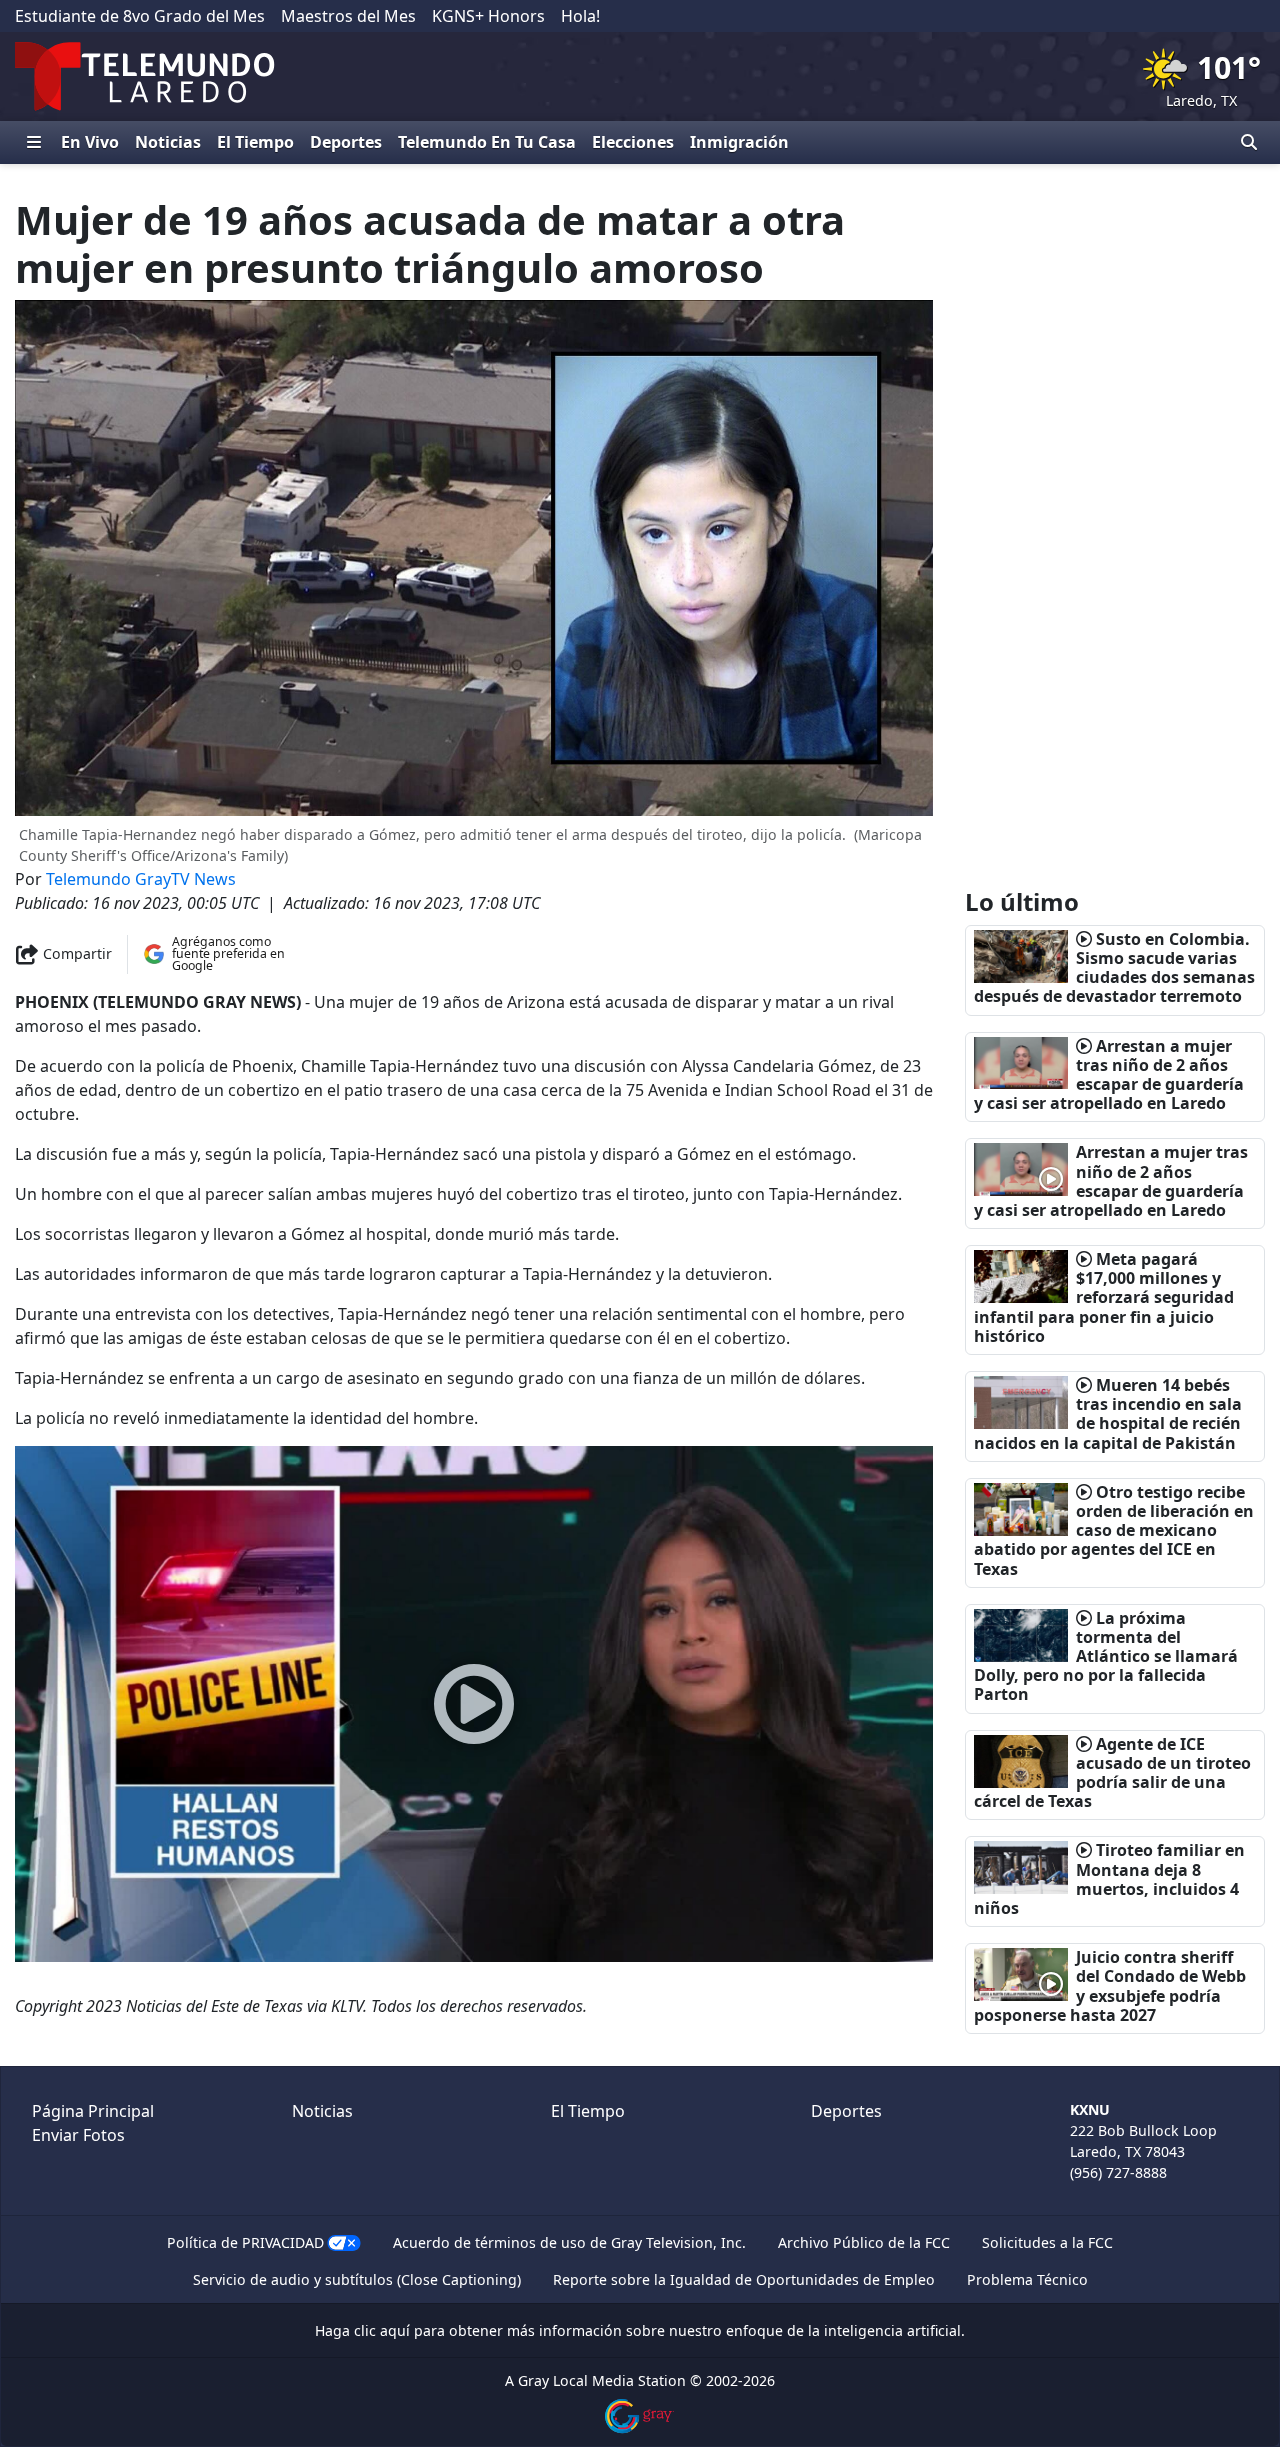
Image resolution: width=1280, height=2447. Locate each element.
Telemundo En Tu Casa (487, 142)
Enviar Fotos (78, 2135)
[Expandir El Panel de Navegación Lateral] (34, 142)
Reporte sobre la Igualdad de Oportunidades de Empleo (744, 2279)
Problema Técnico (1027, 2279)
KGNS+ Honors (488, 16)
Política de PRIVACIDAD (245, 2242)
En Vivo (90, 142)
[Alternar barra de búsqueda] (1249, 142)
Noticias (168, 142)
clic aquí (382, 2330)
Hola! (580, 16)
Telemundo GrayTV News (141, 879)
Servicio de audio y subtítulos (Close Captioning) (357, 2279)
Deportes (346, 142)
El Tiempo (255, 142)
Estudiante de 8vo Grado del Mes (140, 16)
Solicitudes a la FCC (1047, 2242)
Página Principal (93, 2111)
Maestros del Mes (348, 16)
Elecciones (633, 142)
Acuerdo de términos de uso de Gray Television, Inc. (569, 2242)
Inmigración (739, 142)
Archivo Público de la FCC (864, 2242)
